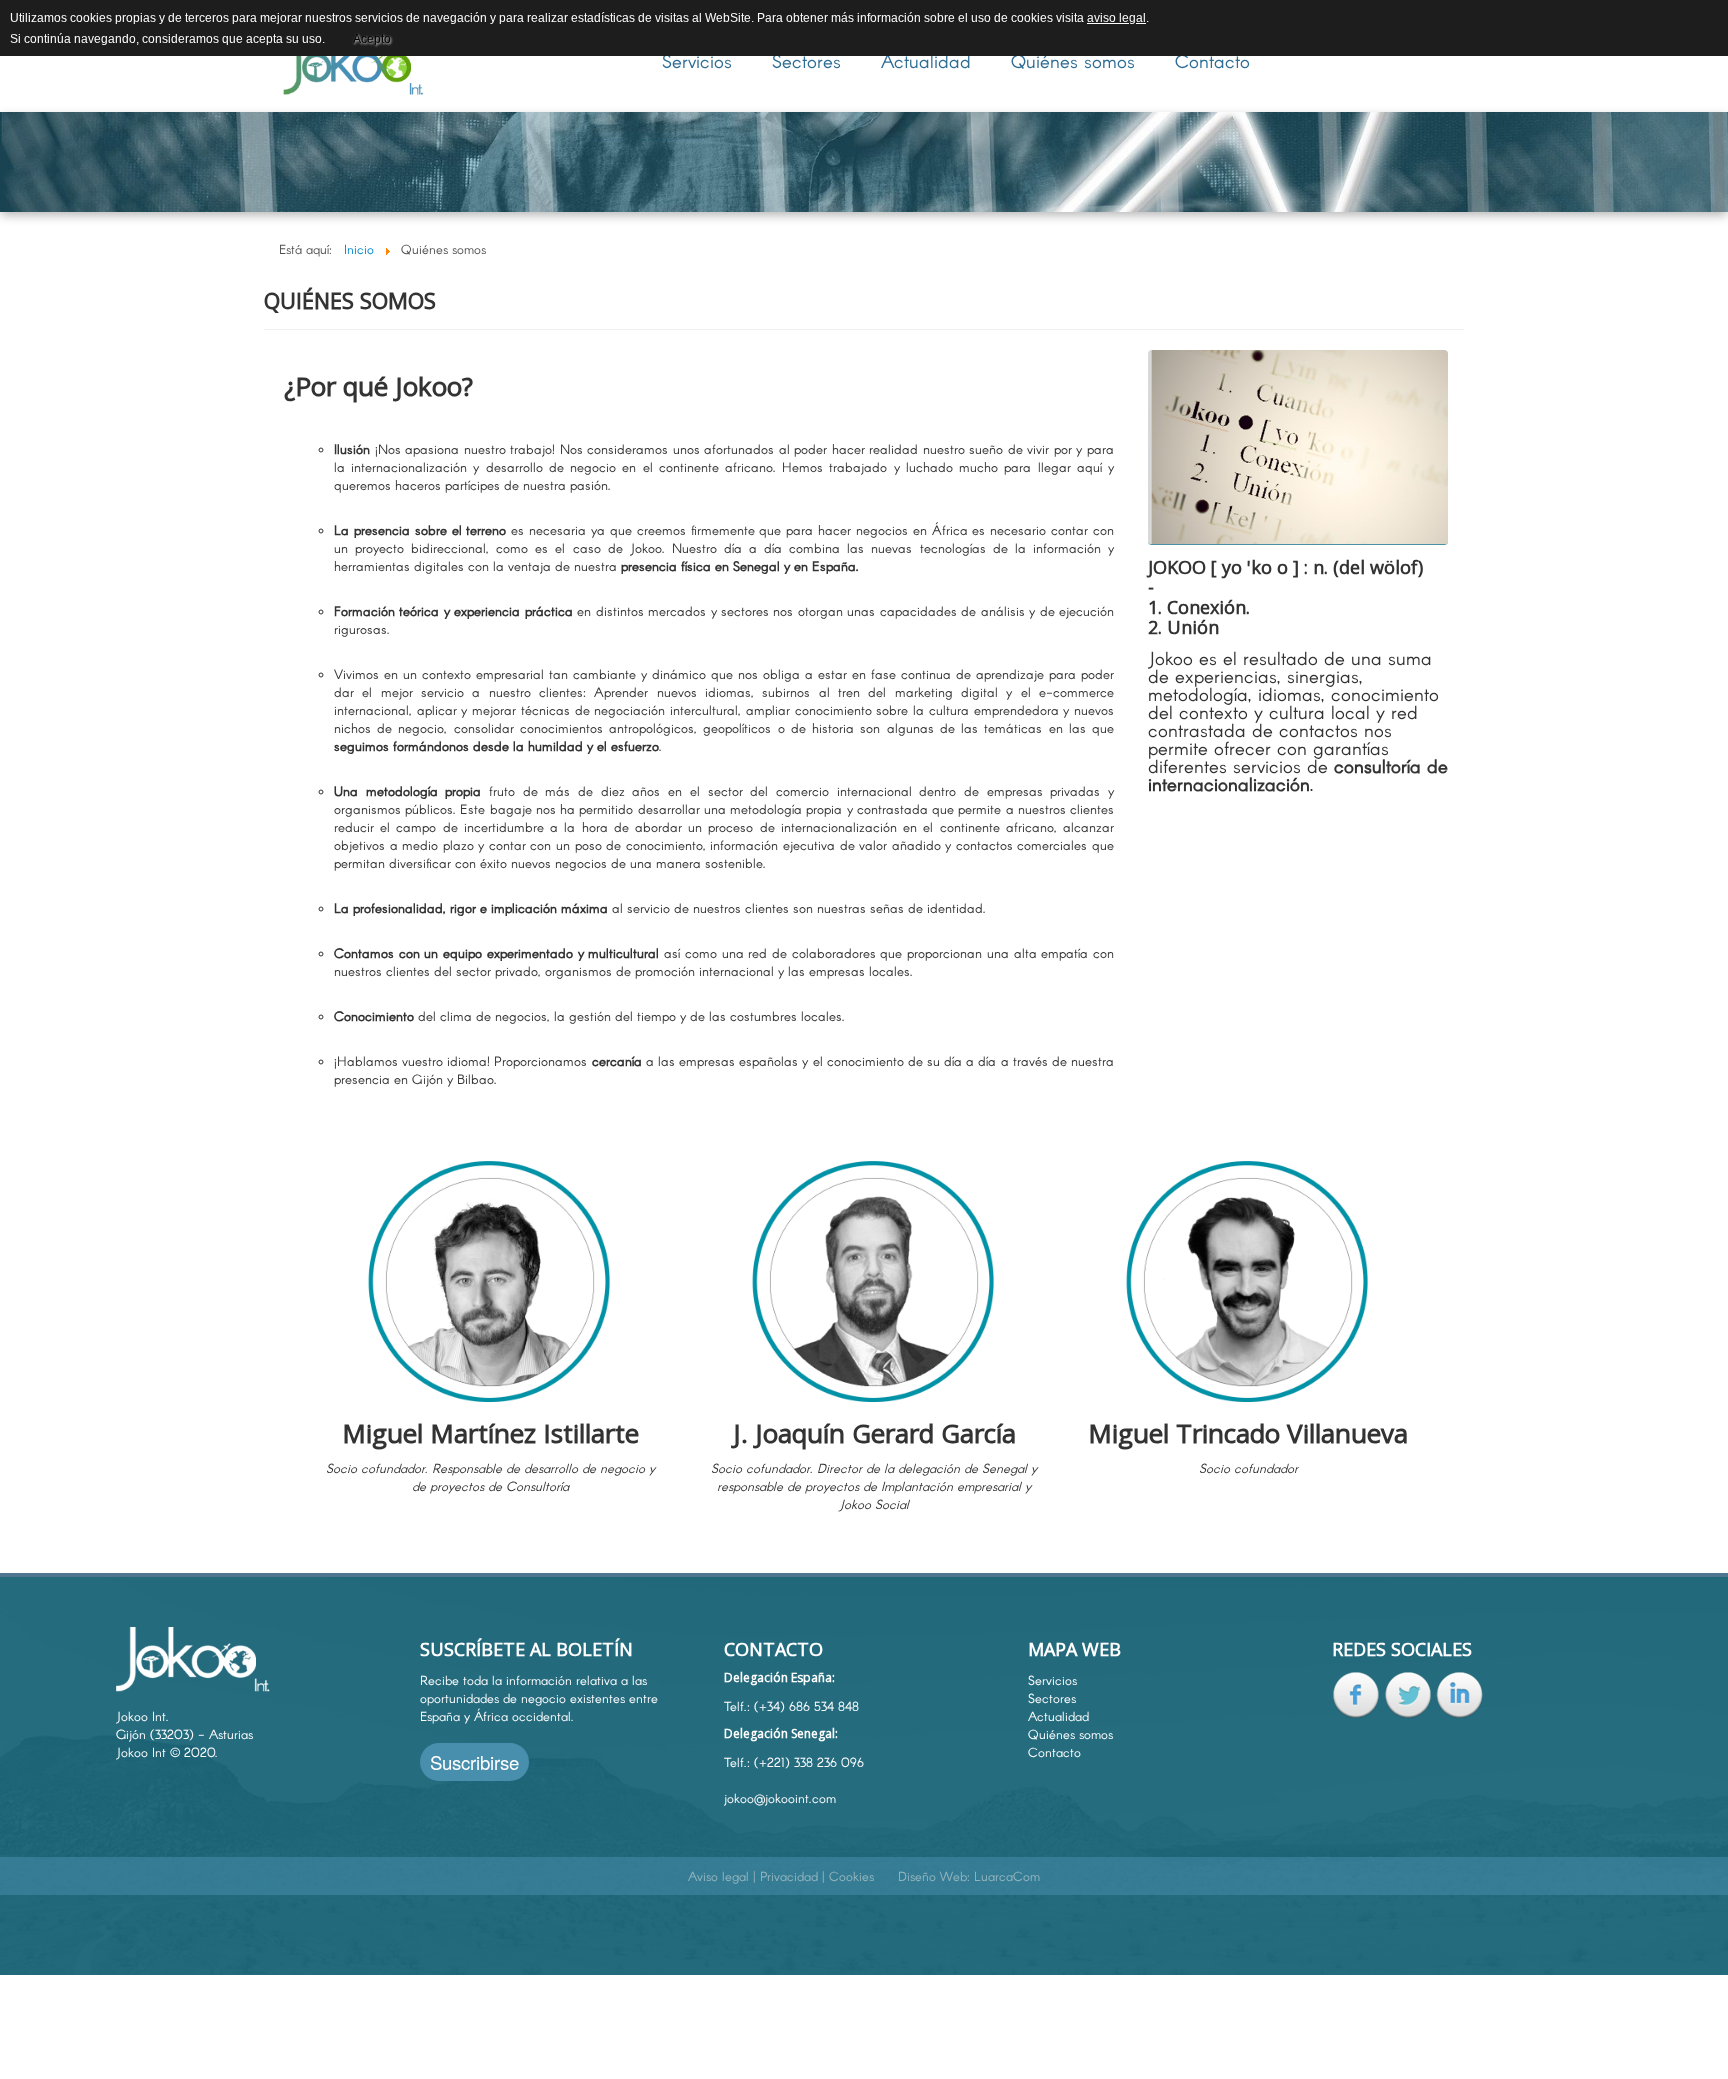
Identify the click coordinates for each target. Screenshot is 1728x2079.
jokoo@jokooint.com (780, 1798)
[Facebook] (1356, 1693)
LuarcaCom (1007, 1876)
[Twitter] (1408, 1693)
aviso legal (1116, 18)
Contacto (1212, 61)
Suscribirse (474, 1762)
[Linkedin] (1460, 1693)
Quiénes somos (1073, 61)
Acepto (372, 39)
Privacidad (789, 1876)
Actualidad (926, 61)
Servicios (697, 61)
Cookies (851, 1876)
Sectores (806, 61)
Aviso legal (718, 1876)
